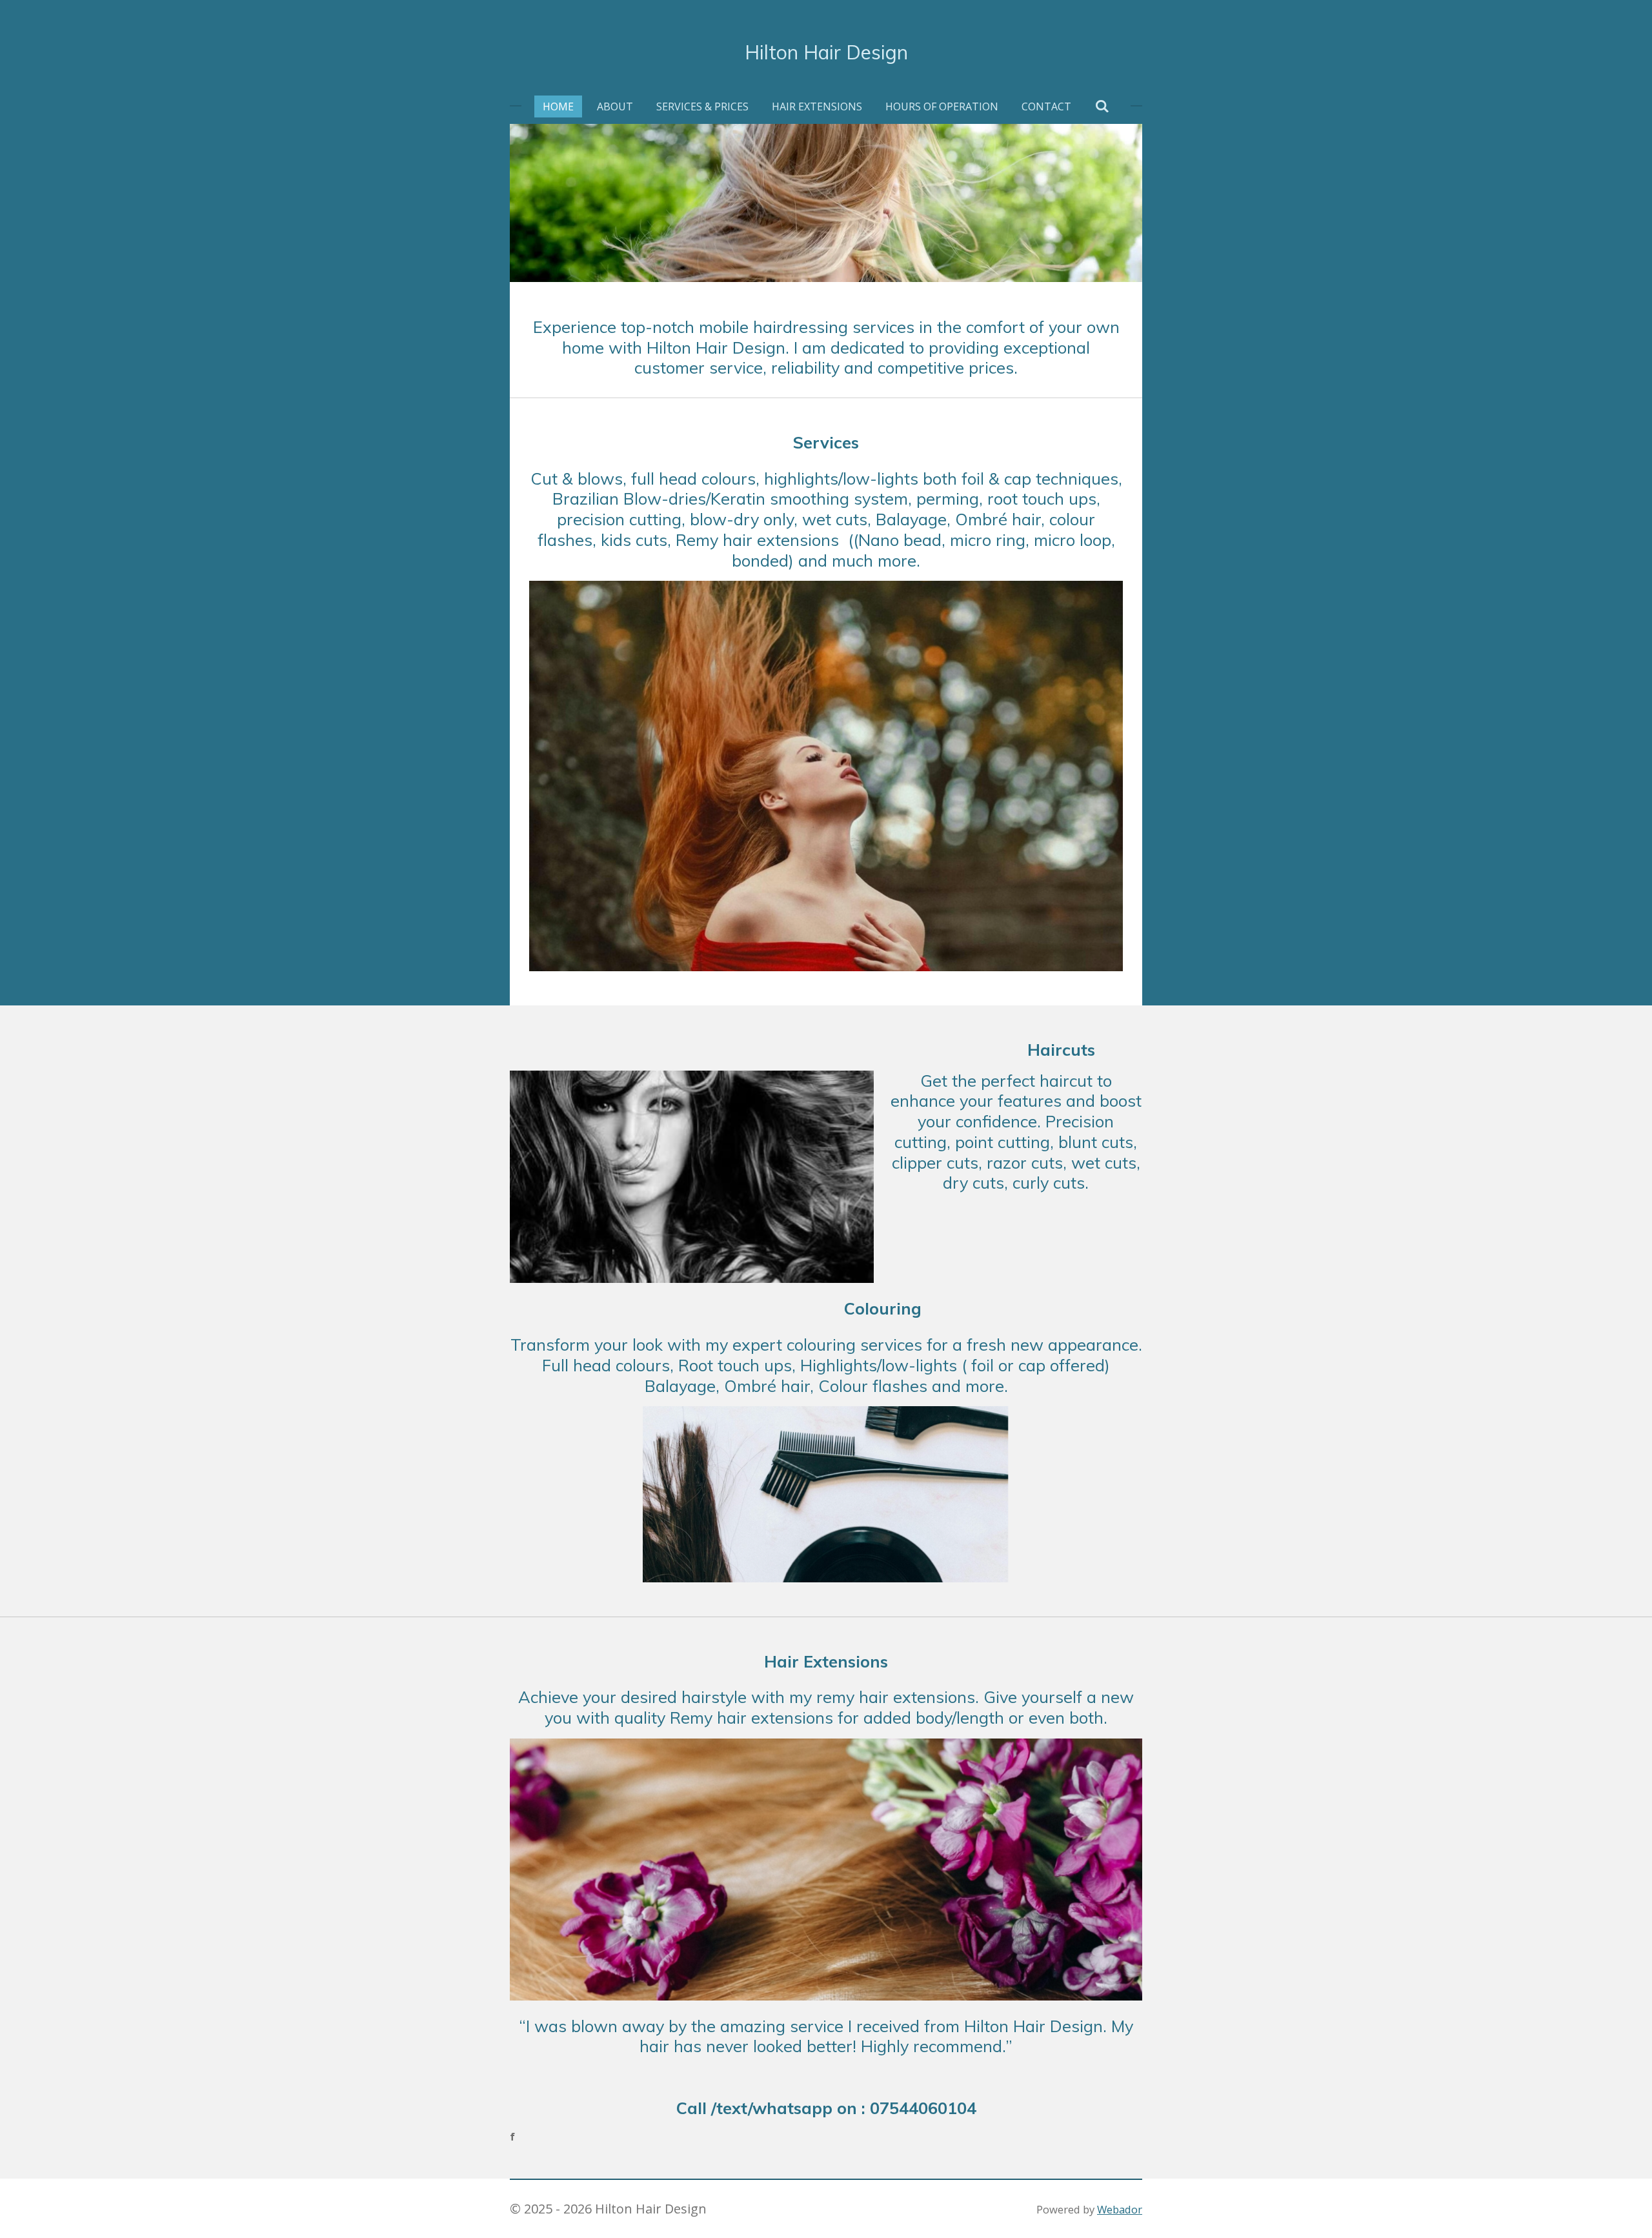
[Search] (1102, 106)
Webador (1120, 2209)
